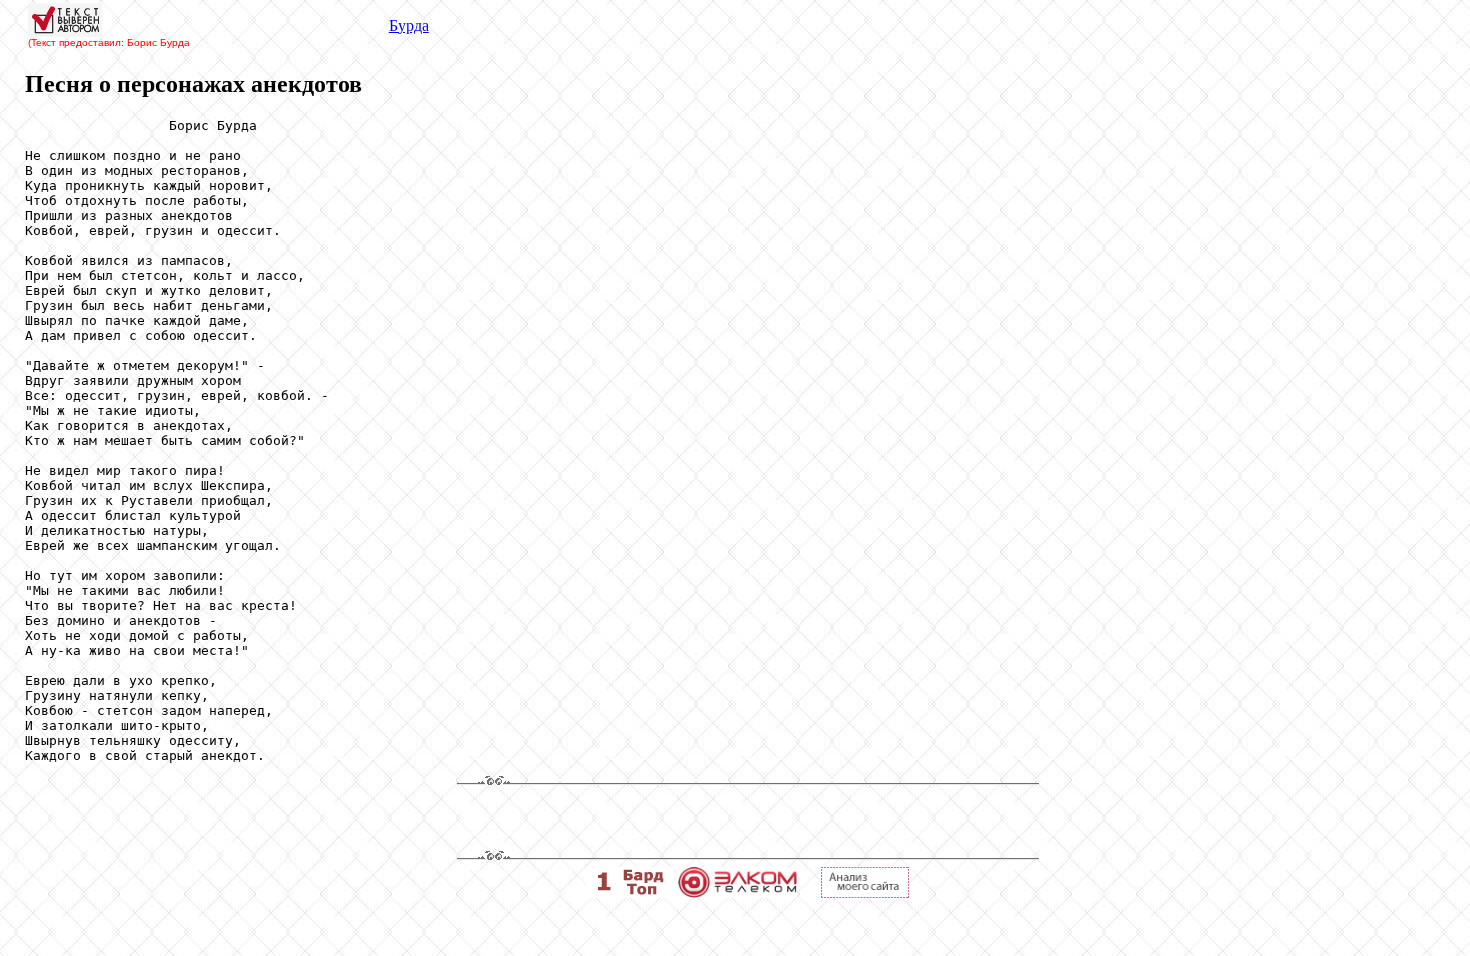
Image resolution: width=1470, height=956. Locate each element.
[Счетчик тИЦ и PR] (865, 892)
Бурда (409, 25)
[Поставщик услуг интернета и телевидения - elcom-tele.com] (737, 892)
